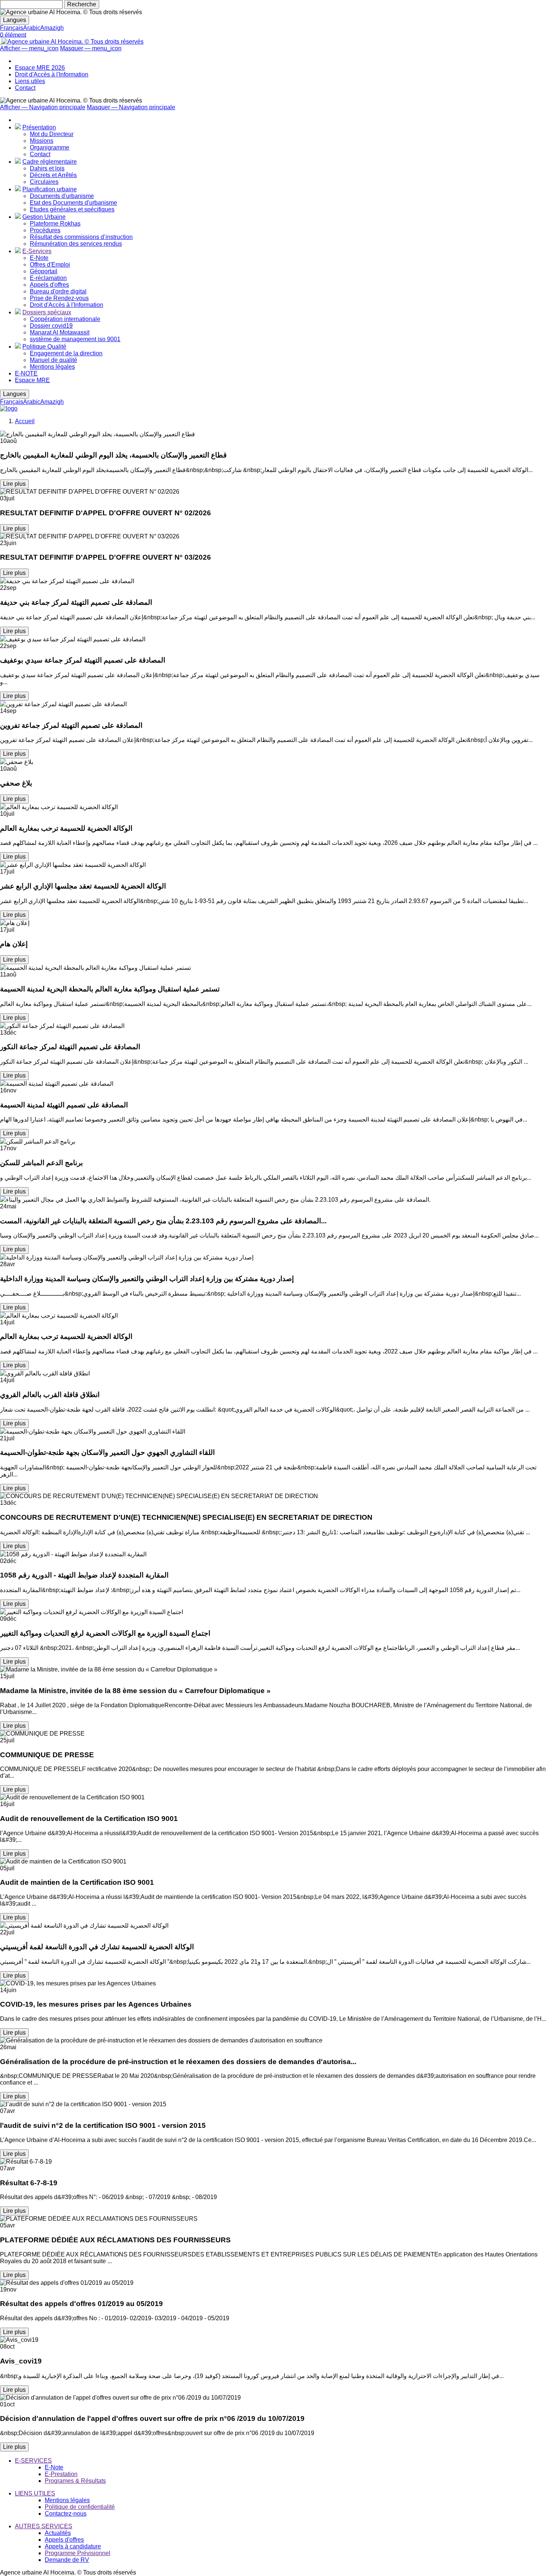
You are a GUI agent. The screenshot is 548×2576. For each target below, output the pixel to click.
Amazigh (52, 28)
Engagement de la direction (66, 353)
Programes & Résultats (75, 2481)
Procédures (45, 230)
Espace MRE (32, 380)
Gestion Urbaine (44, 217)
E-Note (39, 258)
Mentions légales (52, 367)
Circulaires (44, 182)
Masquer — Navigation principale (131, 107)
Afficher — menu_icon (29, 48)
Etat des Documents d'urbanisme (73, 203)
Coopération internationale (65, 319)
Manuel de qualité (53, 360)
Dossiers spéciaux (47, 312)
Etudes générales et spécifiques (72, 209)
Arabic (32, 28)
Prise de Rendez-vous (59, 298)
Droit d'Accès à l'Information (52, 74)
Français (12, 28)
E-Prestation (61, 2474)
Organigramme (50, 147)
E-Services (37, 251)
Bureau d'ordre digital (58, 291)
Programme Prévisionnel (78, 2553)
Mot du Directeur (52, 134)
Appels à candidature (73, 2546)
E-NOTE (26, 373)
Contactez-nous (66, 2514)
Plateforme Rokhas (55, 224)
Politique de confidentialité (80, 2507)
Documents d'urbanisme (62, 196)
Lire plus (14, 484)
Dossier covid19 (51, 326)
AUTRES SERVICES (44, 2526)
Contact (25, 88)
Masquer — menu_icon (91, 48)
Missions (42, 141)
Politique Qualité (44, 347)
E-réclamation (48, 278)
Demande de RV (67, 2560)
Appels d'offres (49, 285)
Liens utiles (30, 81)
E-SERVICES (33, 2461)
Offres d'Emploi (50, 265)
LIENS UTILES (35, 2493)
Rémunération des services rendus (76, 244)
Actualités (58, 2533)
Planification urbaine (50, 189)
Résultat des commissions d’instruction (81, 237)
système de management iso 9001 (75, 339)
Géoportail (44, 271)
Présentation (39, 127)
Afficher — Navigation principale (43, 107)
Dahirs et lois (47, 168)
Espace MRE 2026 (40, 68)
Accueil (25, 421)
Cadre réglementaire (50, 162)
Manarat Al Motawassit (60, 332)
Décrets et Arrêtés (53, 175)
